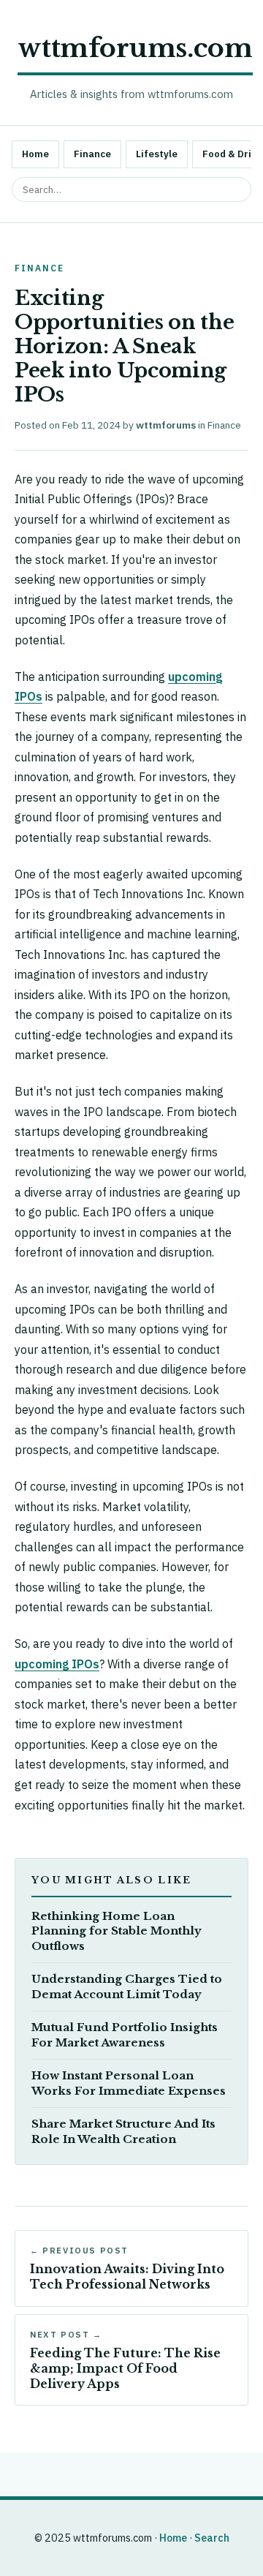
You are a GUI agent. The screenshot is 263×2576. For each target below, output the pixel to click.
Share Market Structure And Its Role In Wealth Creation (123, 2132)
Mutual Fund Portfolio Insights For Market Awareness (125, 2035)
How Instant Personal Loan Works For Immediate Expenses (129, 2083)
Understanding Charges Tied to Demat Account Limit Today (127, 1987)
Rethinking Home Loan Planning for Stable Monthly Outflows (117, 1931)
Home (35, 154)
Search (212, 2538)
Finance (92, 154)
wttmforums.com (135, 48)
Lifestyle (157, 154)
